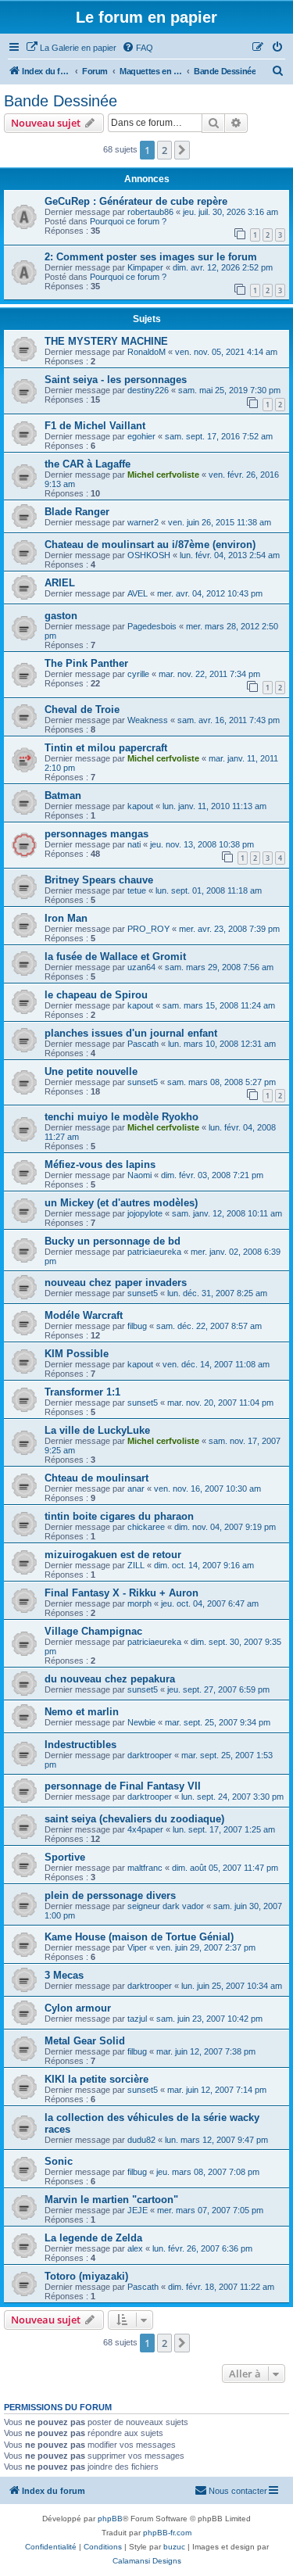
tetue (137, 890)
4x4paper (145, 1829)
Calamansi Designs (147, 2561)
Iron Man (66, 918)
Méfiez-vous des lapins (100, 1164)
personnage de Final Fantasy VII (123, 1786)
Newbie (141, 1722)
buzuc (174, 2547)
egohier (141, 436)
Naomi (139, 1175)
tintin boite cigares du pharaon (119, 1516)
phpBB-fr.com (167, 2533)
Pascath (143, 1044)
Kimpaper (145, 267)
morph (139, 1603)
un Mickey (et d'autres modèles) (121, 1203)
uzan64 (141, 967)
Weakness (148, 720)
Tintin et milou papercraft (106, 748)
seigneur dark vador (166, 1906)
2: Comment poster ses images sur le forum (151, 257)
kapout (140, 806)
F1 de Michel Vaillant (95, 426)
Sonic (59, 2161)
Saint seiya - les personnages (116, 380)
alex (135, 2248)
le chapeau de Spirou (96, 995)
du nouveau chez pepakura (110, 1679)
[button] (182, 150)
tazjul (137, 2019)
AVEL (138, 593)
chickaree (146, 1527)
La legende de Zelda (93, 2238)
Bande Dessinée (61, 101)
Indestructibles (80, 1745)
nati (134, 844)
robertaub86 (150, 212)
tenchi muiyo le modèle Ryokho (121, 1117)
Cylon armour (78, 2008)
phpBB (110, 2519)
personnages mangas (96, 834)
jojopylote (145, 1213)
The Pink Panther (86, 663)
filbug (137, 1326)
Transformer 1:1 (82, 1392)
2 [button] (164, 150)
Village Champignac (93, 1631)
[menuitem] (71, 48)
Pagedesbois (152, 626)
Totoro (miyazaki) (86, 2276)
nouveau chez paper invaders (116, 1283)
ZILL (136, 1565)
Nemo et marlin (82, 1712)
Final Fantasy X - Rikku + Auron (121, 1593)
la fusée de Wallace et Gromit (115, 957)
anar (136, 1489)
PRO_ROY (148, 929)
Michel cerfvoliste (163, 475)
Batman (63, 795)
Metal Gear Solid (85, 2041)
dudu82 (141, 2140)
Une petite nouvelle (91, 1071)
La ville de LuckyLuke (97, 1430)
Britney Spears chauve (99, 880)
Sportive (65, 1857)
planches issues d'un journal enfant (131, 1033)
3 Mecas (64, 1975)
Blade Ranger (77, 512)
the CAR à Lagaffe (88, 464)
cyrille (138, 674)
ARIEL (60, 583)
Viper (137, 1947)
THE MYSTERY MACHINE (106, 341)
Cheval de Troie (82, 709)
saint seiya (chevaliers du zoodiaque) (134, 1819)
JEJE (138, 2210)
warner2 (143, 522)
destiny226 (148, 390)
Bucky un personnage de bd (113, 1241)
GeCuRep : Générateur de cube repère (136, 201)
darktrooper (150, 1755)
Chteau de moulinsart (96, 1478)
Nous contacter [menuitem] (238, 2491)
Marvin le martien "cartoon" (111, 2200)
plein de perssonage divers (110, 1895)
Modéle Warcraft (84, 1315)
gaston (61, 616)
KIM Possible (77, 1354)
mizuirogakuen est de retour (113, 1555)
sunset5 (143, 1082)
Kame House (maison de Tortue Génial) (139, 1937)
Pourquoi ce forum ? (128, 221)
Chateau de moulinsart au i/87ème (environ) (150, 545)
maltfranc (145, 1868)
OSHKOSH (149, 555)
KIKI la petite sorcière (96, 2079)
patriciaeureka (154, 1252)
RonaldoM (146, 352)
